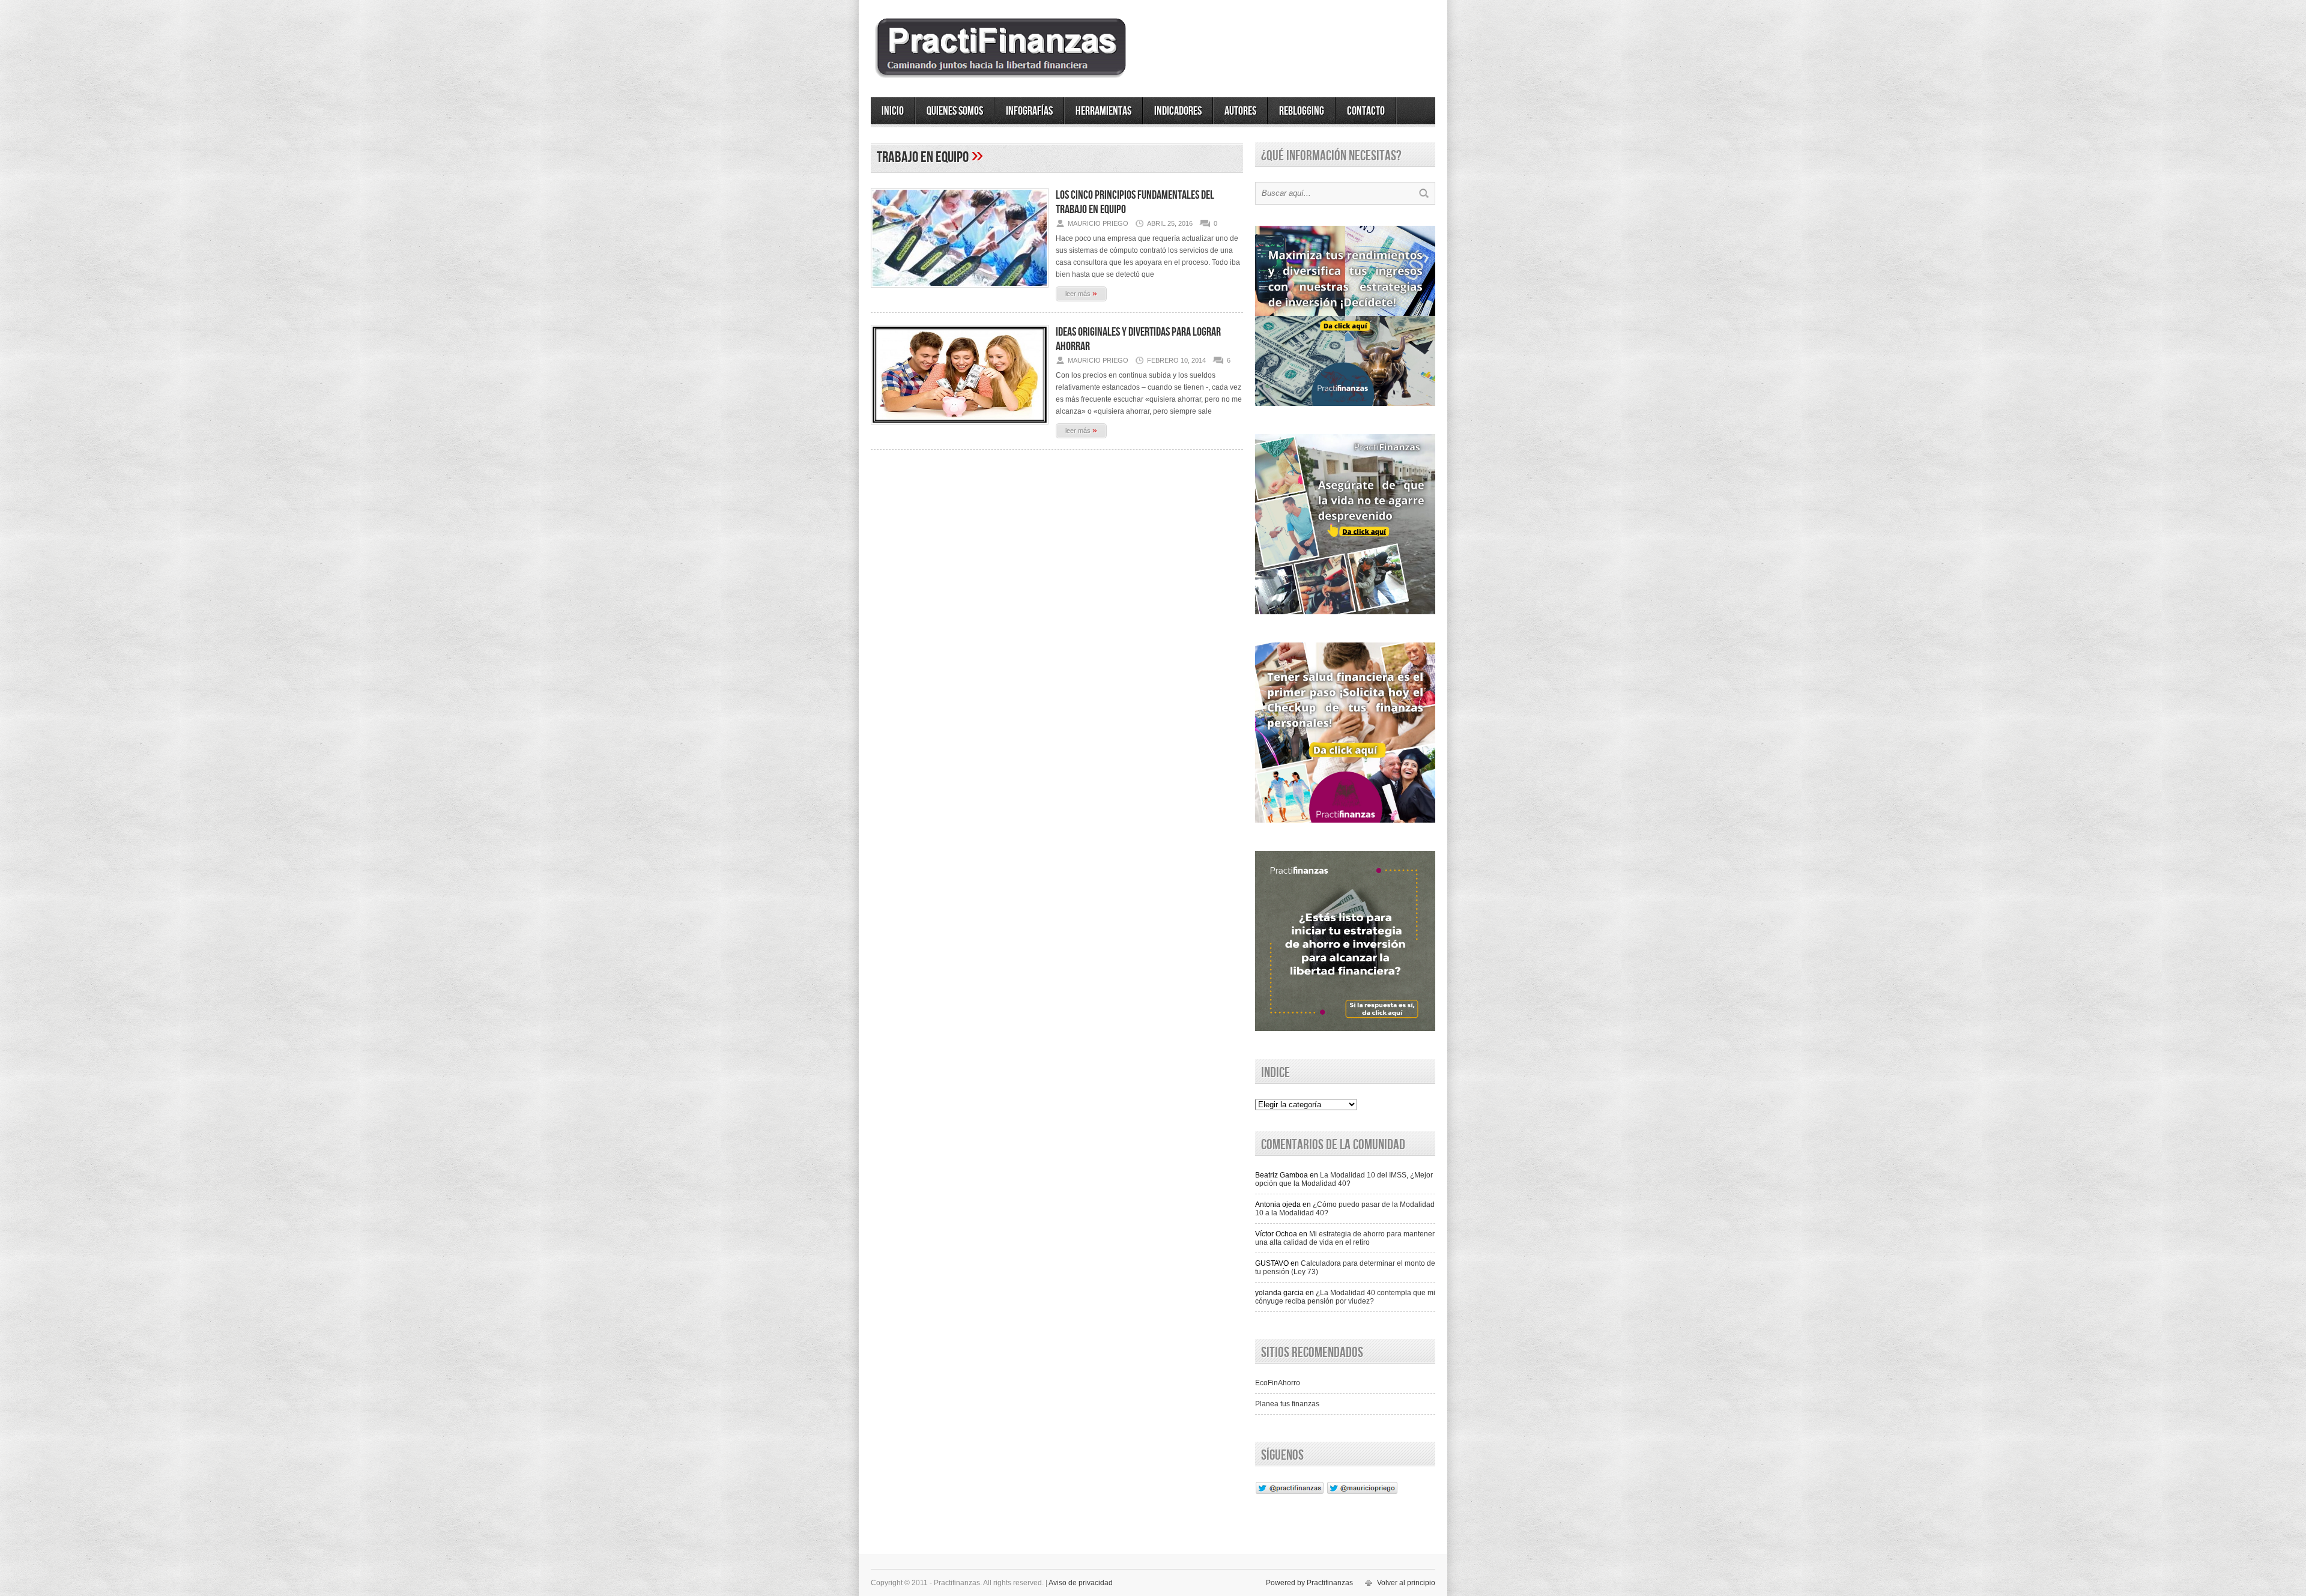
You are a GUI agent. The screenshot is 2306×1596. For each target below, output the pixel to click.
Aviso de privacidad (1081, 1583)
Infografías (1029, 111)
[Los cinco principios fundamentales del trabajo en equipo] (960, 291)
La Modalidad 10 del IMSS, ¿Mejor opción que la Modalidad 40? (1344, 1179)
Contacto (1366, 111)
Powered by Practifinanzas (1309, 1583)
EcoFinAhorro (1278, 1383)
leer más (1081, 293)
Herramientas (1103, 111)
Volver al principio (1406, 1583)
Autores (1240, 111)
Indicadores (1178, 111)
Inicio (893, 111)
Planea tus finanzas (1287, 1404)
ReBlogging (1302, 111)
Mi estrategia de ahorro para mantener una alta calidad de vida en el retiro (1345, 1238)
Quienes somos (955, 111)
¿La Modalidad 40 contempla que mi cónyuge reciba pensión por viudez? (1345, 1297)
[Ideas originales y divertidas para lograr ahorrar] (960, 428)
